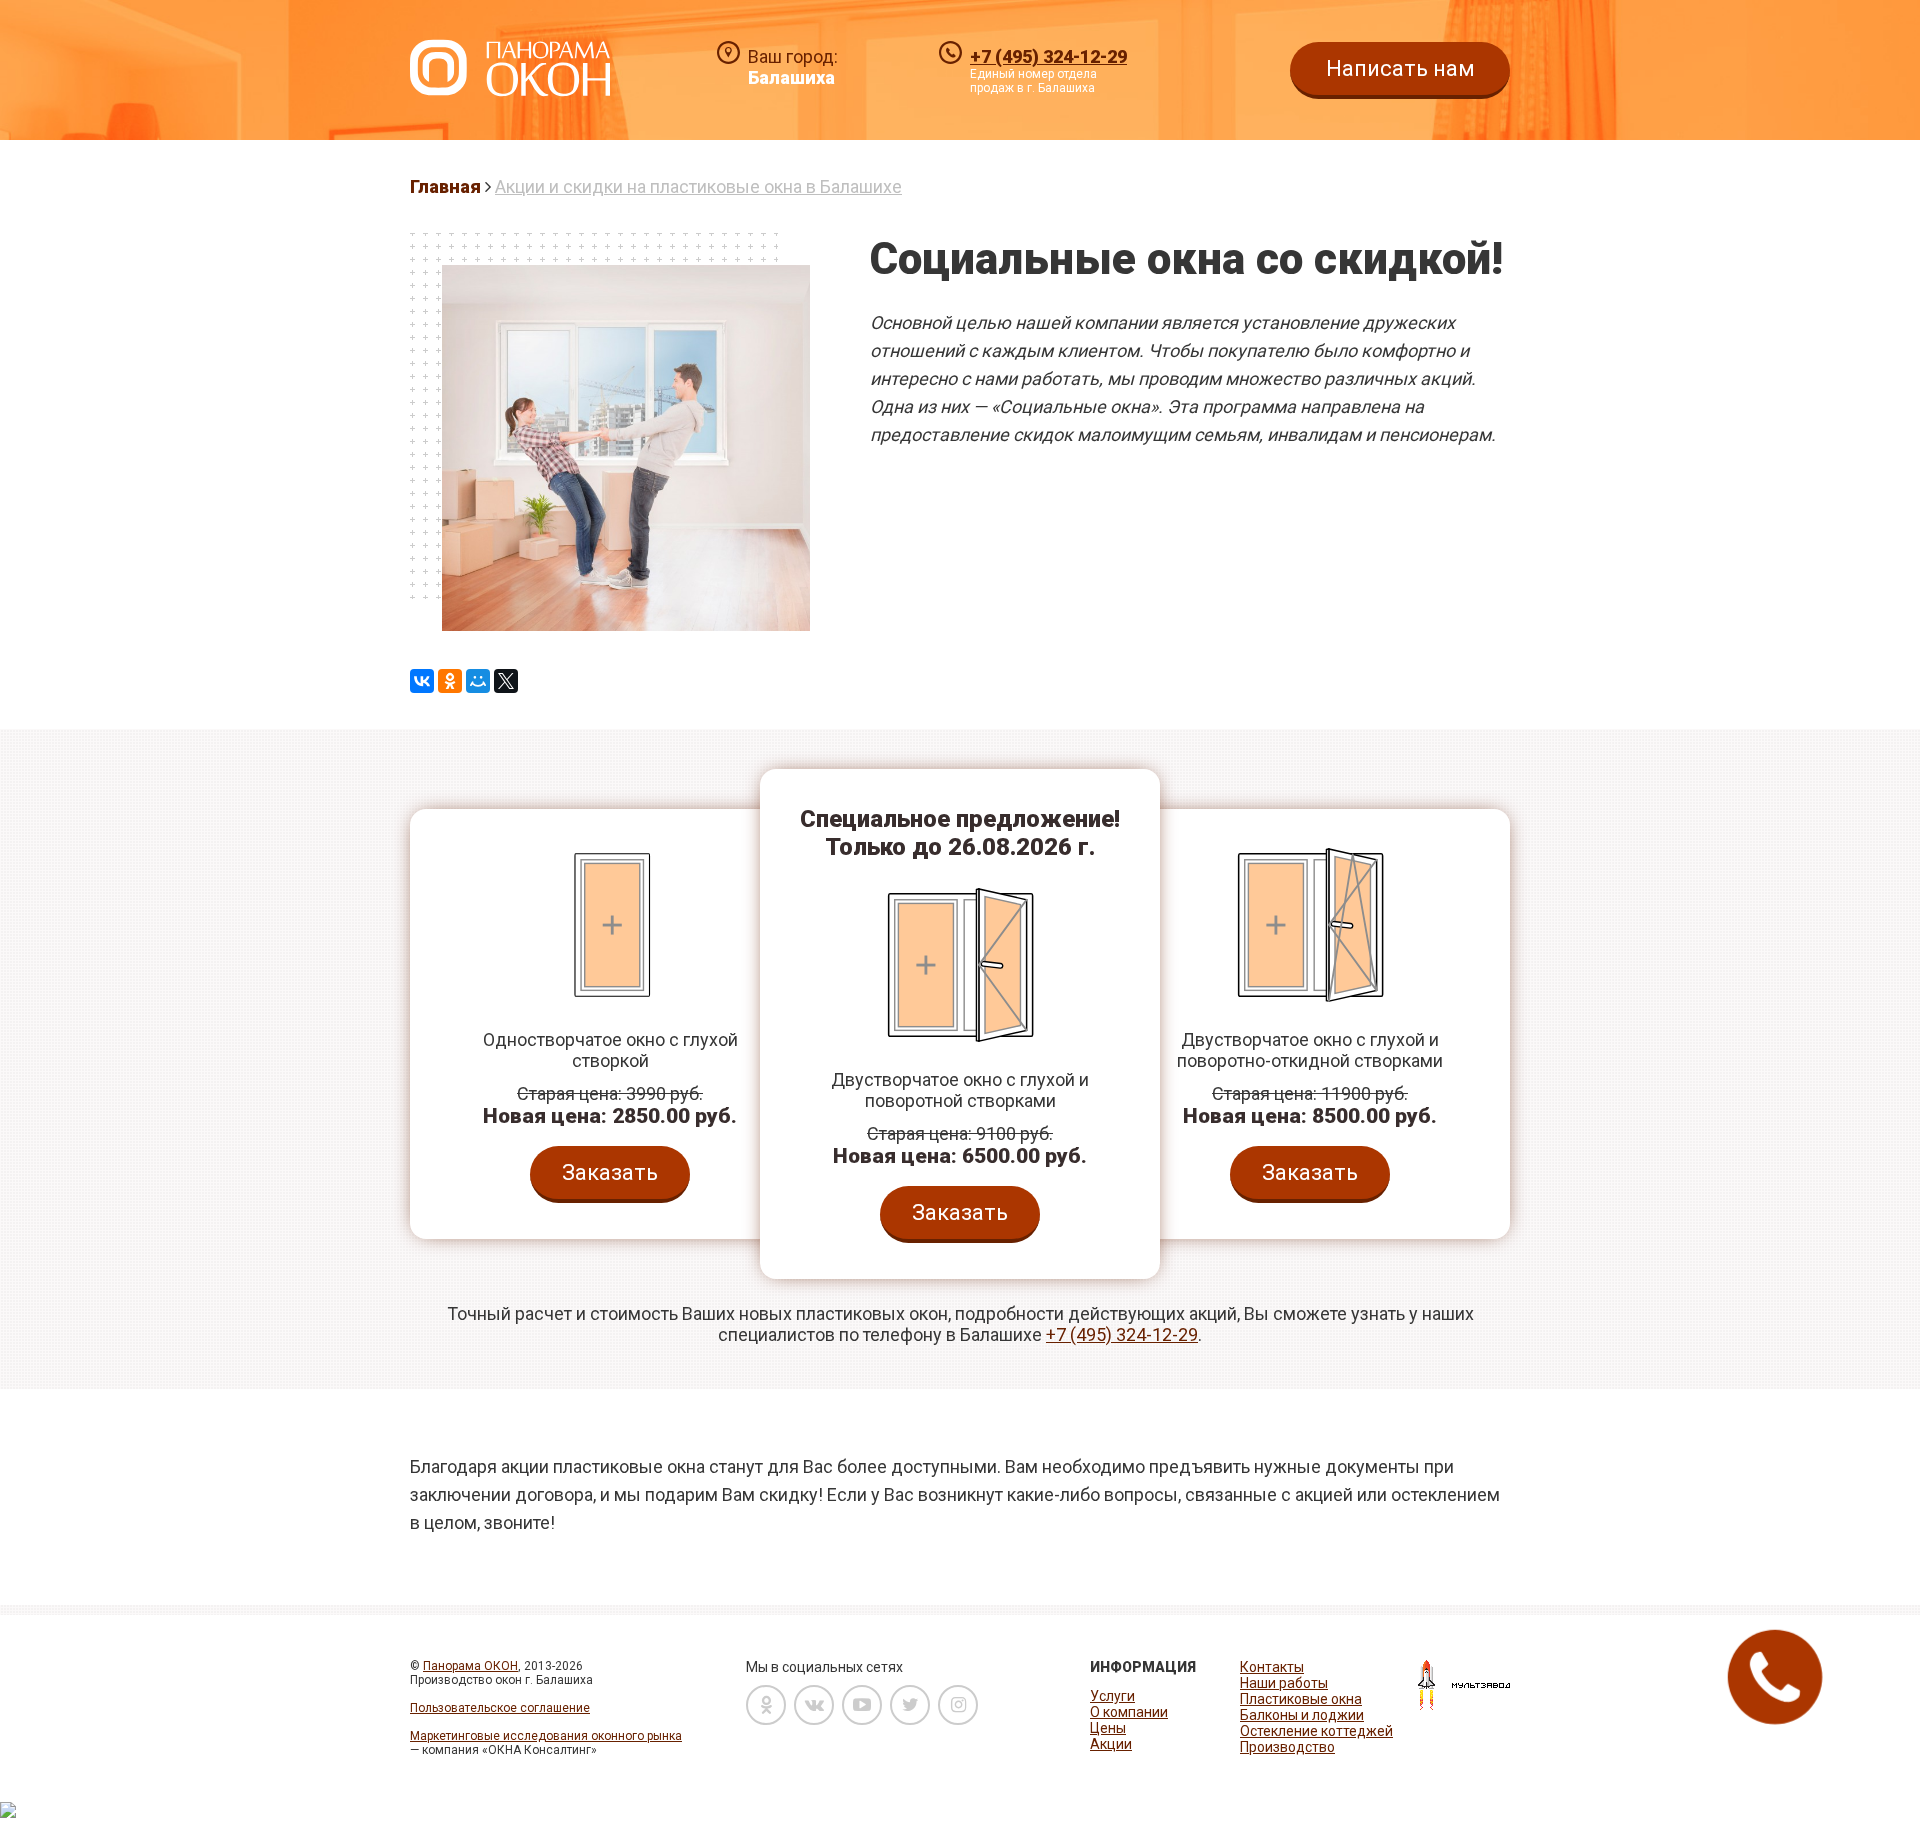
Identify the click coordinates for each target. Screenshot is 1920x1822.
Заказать (610, 1172)
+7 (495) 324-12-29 (1048, 56)
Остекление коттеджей (1316, 1731)
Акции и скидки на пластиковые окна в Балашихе (698, 186)
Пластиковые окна (1301, 1699)
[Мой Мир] (478, 681)
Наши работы (1284, 1683)
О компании (1129, 1712)
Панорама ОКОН (470, 1666)
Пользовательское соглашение (500, 1708)
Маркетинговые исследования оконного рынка (546, 1736)
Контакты (1272, 1667)
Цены (1108, 1728)
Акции (1111, 1744)
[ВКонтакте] (422, 681)
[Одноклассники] (450, 681)
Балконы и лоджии (1302, 1715)
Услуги (1112, 1696)
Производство (1287, 1747)
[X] (506, 681)
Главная (445, 186)
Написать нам (1400, 68)
